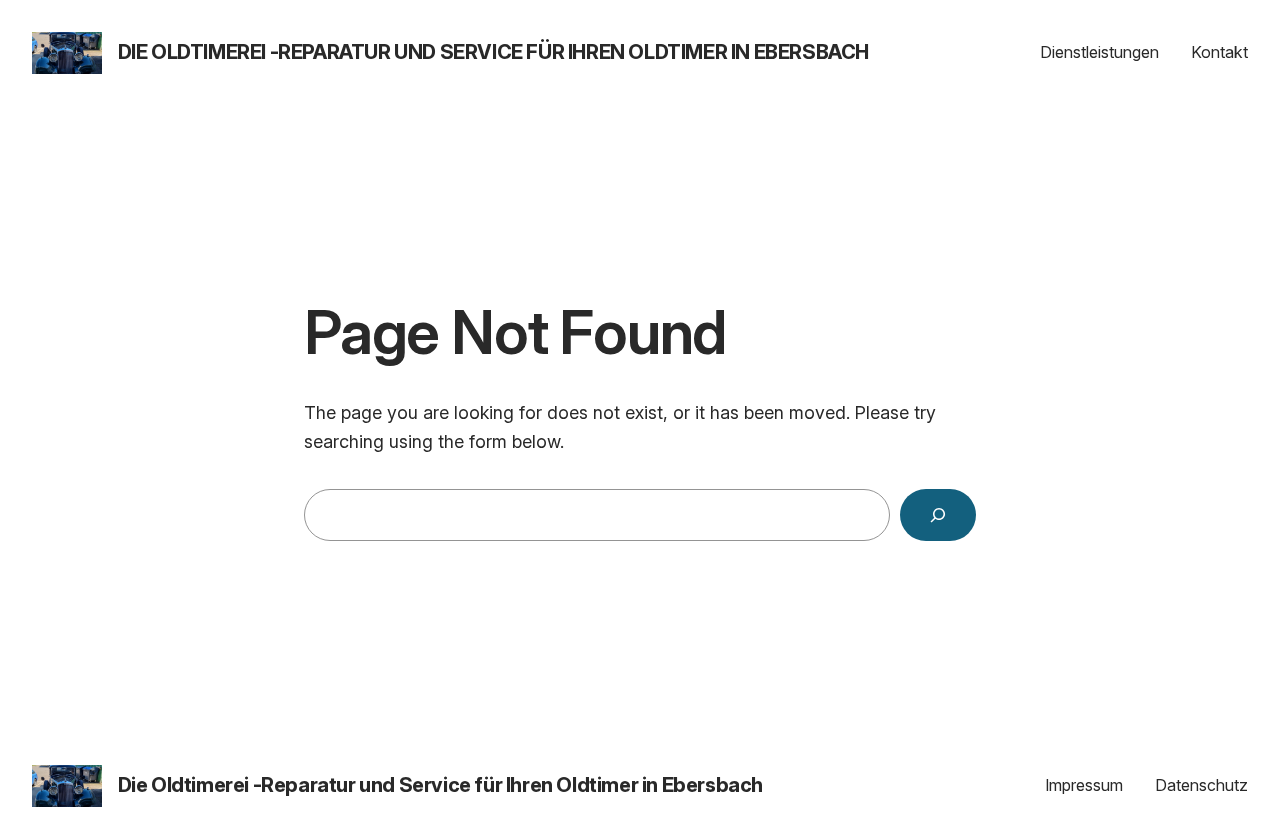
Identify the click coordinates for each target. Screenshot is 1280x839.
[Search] (938, 515)
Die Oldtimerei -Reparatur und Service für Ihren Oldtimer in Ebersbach (493, 52)
